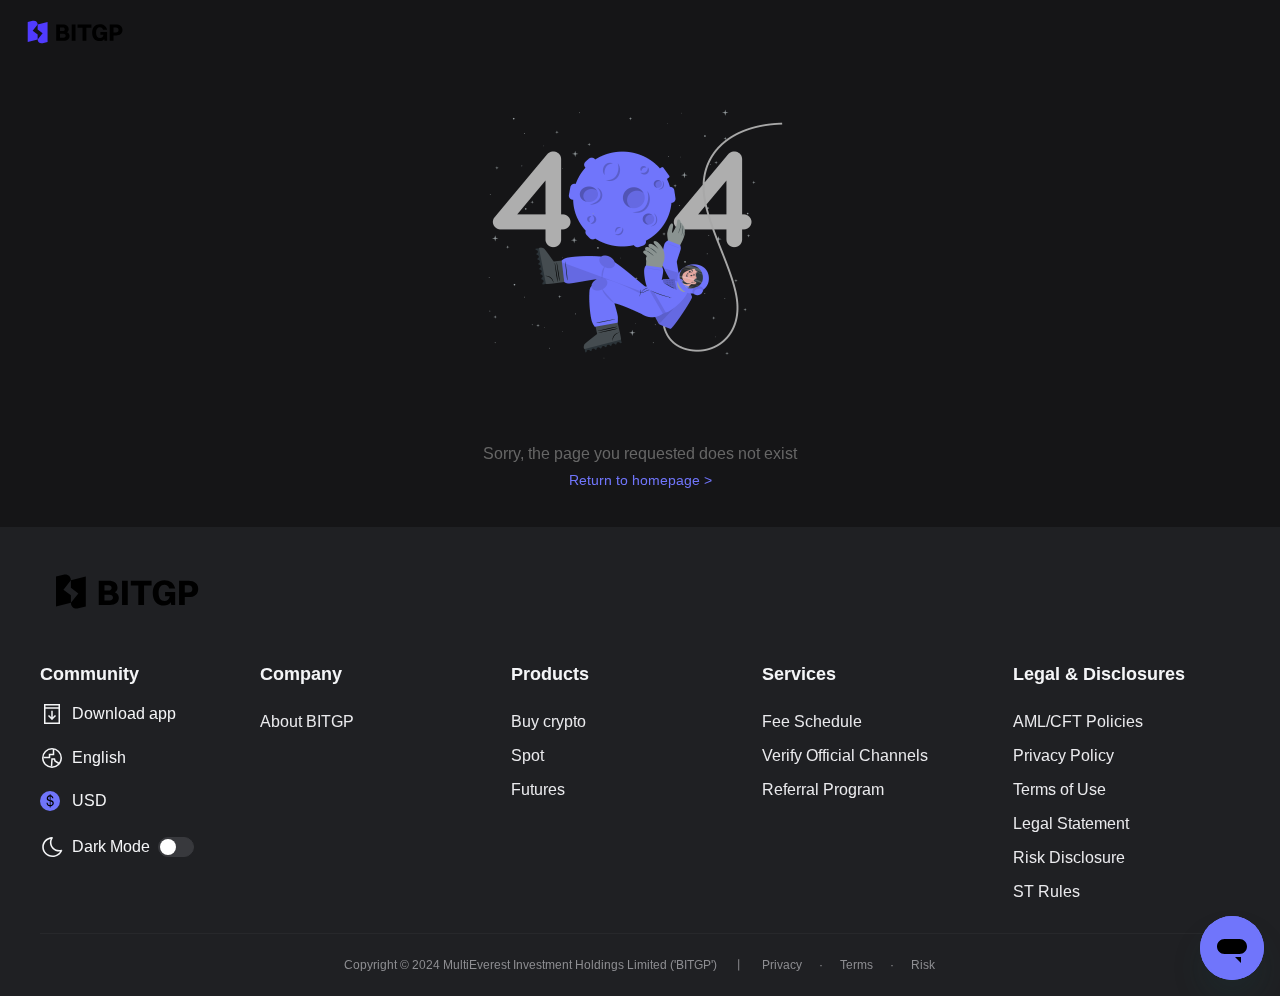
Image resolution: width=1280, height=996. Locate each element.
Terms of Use (1059, 789)
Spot (527, 755)
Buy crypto (548, 721)
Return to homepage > (640, 480)
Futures (538, 789)
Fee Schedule (812, 721)
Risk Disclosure (1069, 857)
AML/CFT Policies (1078, 721)
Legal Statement (1071, 823)
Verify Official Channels (845, 755)
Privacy (782, 965)
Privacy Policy (1063, 755)
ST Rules (1046, 891)
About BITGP (307, 721)
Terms (856, 965)
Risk (923, 965)
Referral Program (823, 789)
